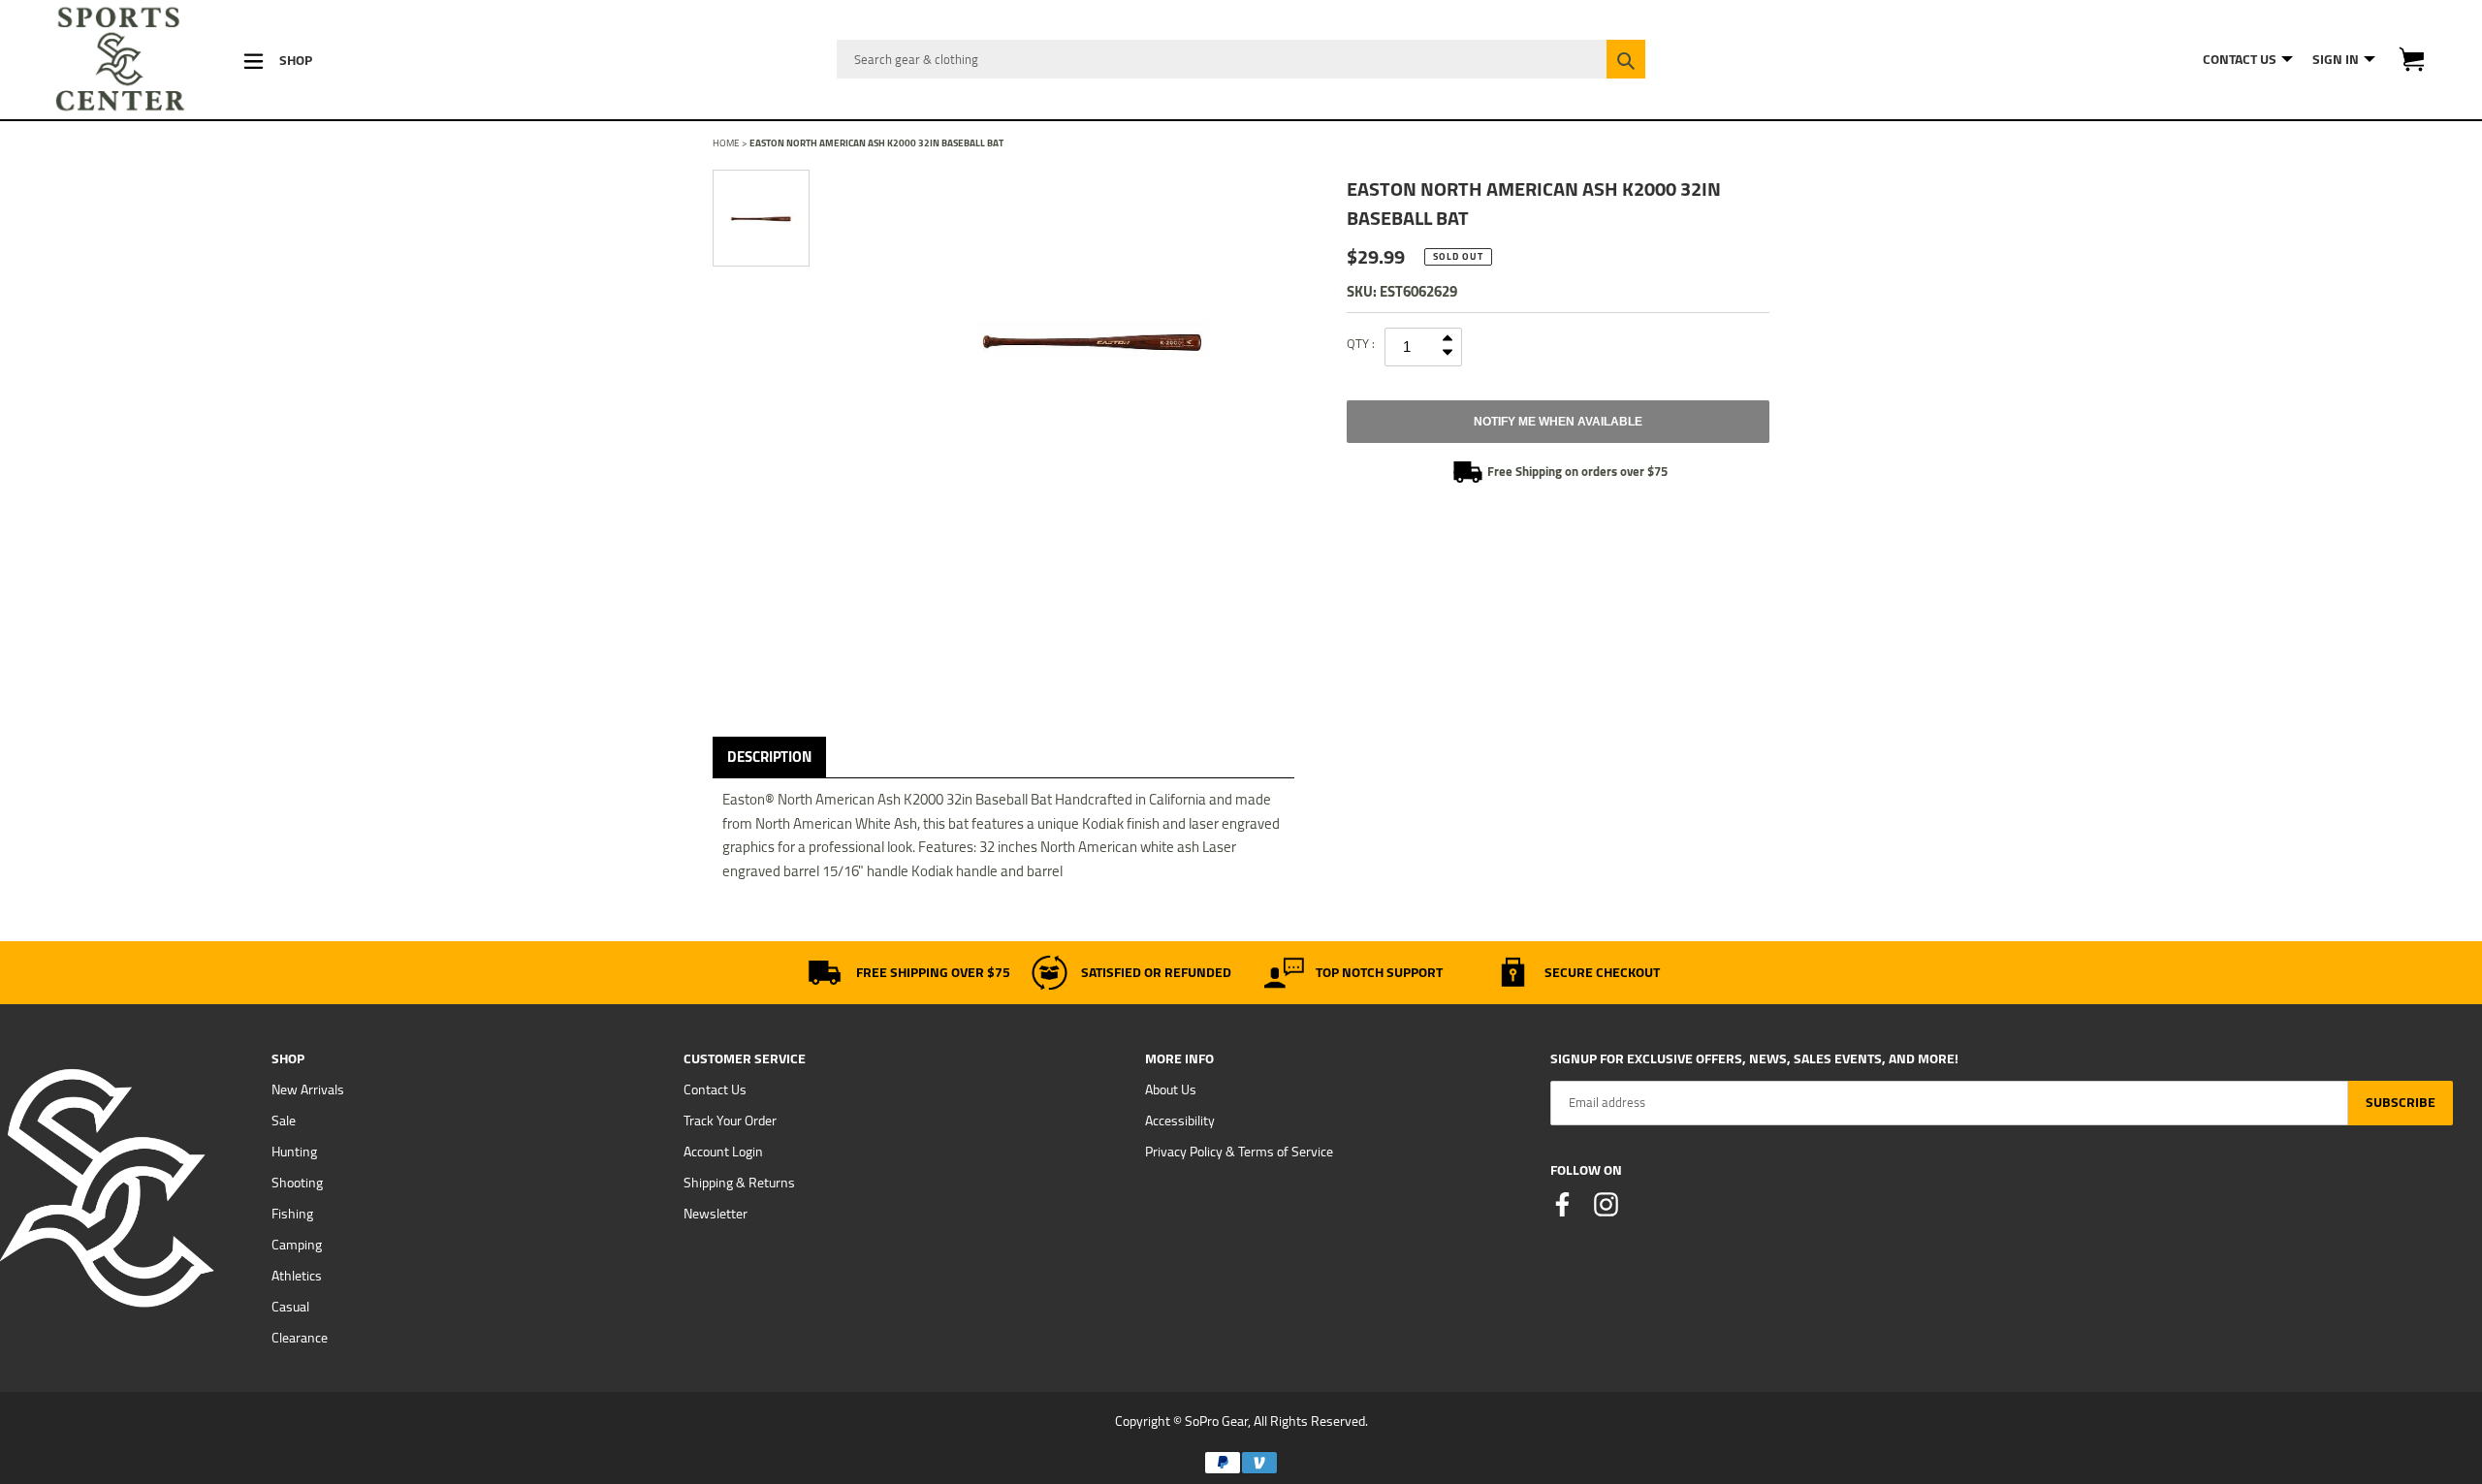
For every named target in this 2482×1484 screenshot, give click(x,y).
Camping (297, 1245)
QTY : (1361, 343)
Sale (284, 1121)
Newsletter (716, 1214)
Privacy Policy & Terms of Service (1239, 1152)
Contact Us (715, 1089)
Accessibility (1180, 1121)
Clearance (300, 1338)
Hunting (294, 1152)
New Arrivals (308, 1089)
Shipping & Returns (739, 1183)
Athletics (297, 1276)
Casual (290, 1307)
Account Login (723, 1152)
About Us (1171, 1089)
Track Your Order (730, 1121)
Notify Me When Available (1558, 422)
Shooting (297, 1183)
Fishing (292, 1214)
